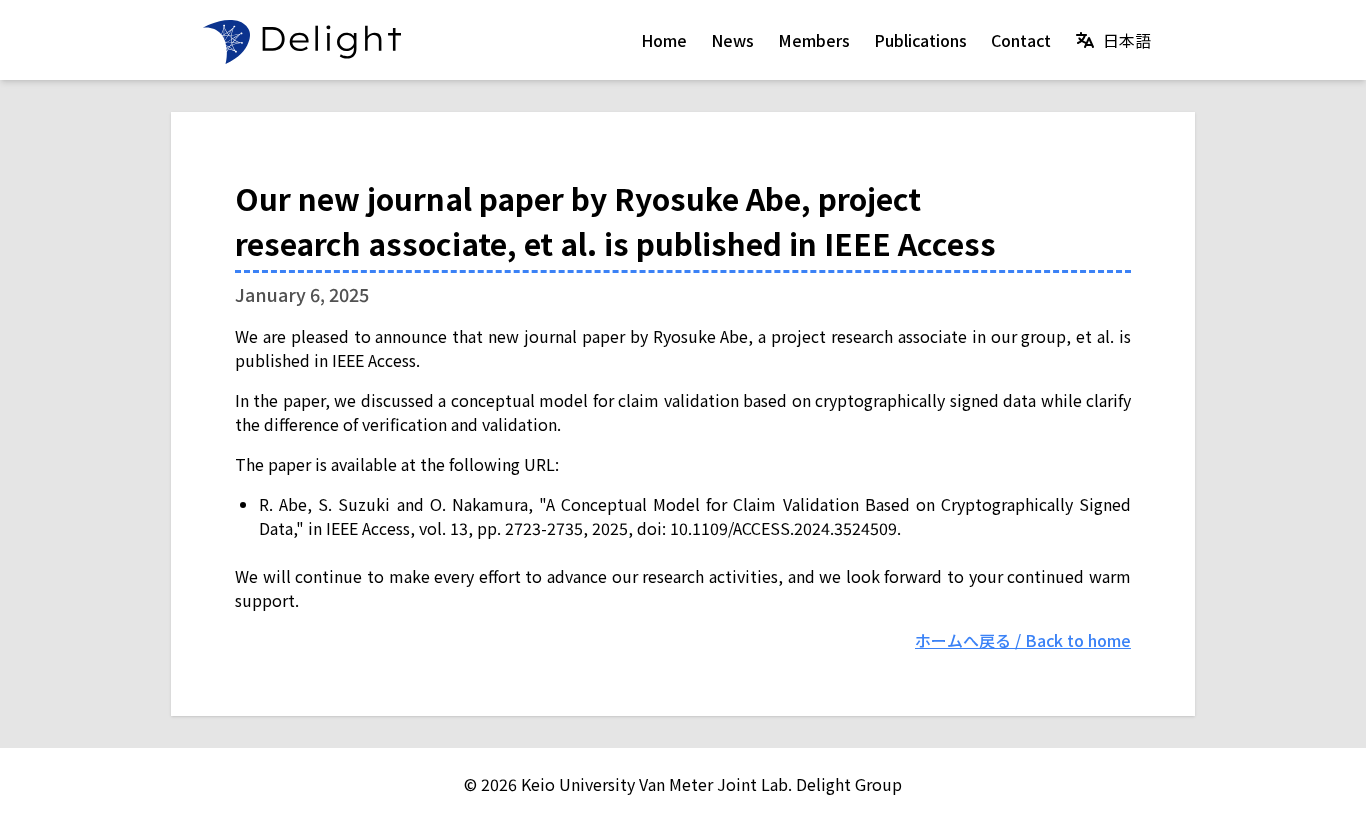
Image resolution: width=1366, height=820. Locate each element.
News (732, 40)
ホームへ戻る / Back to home (1023, 640)
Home (664, 40)
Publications (920, 40)
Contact (1021, 40)
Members (814, 40)
